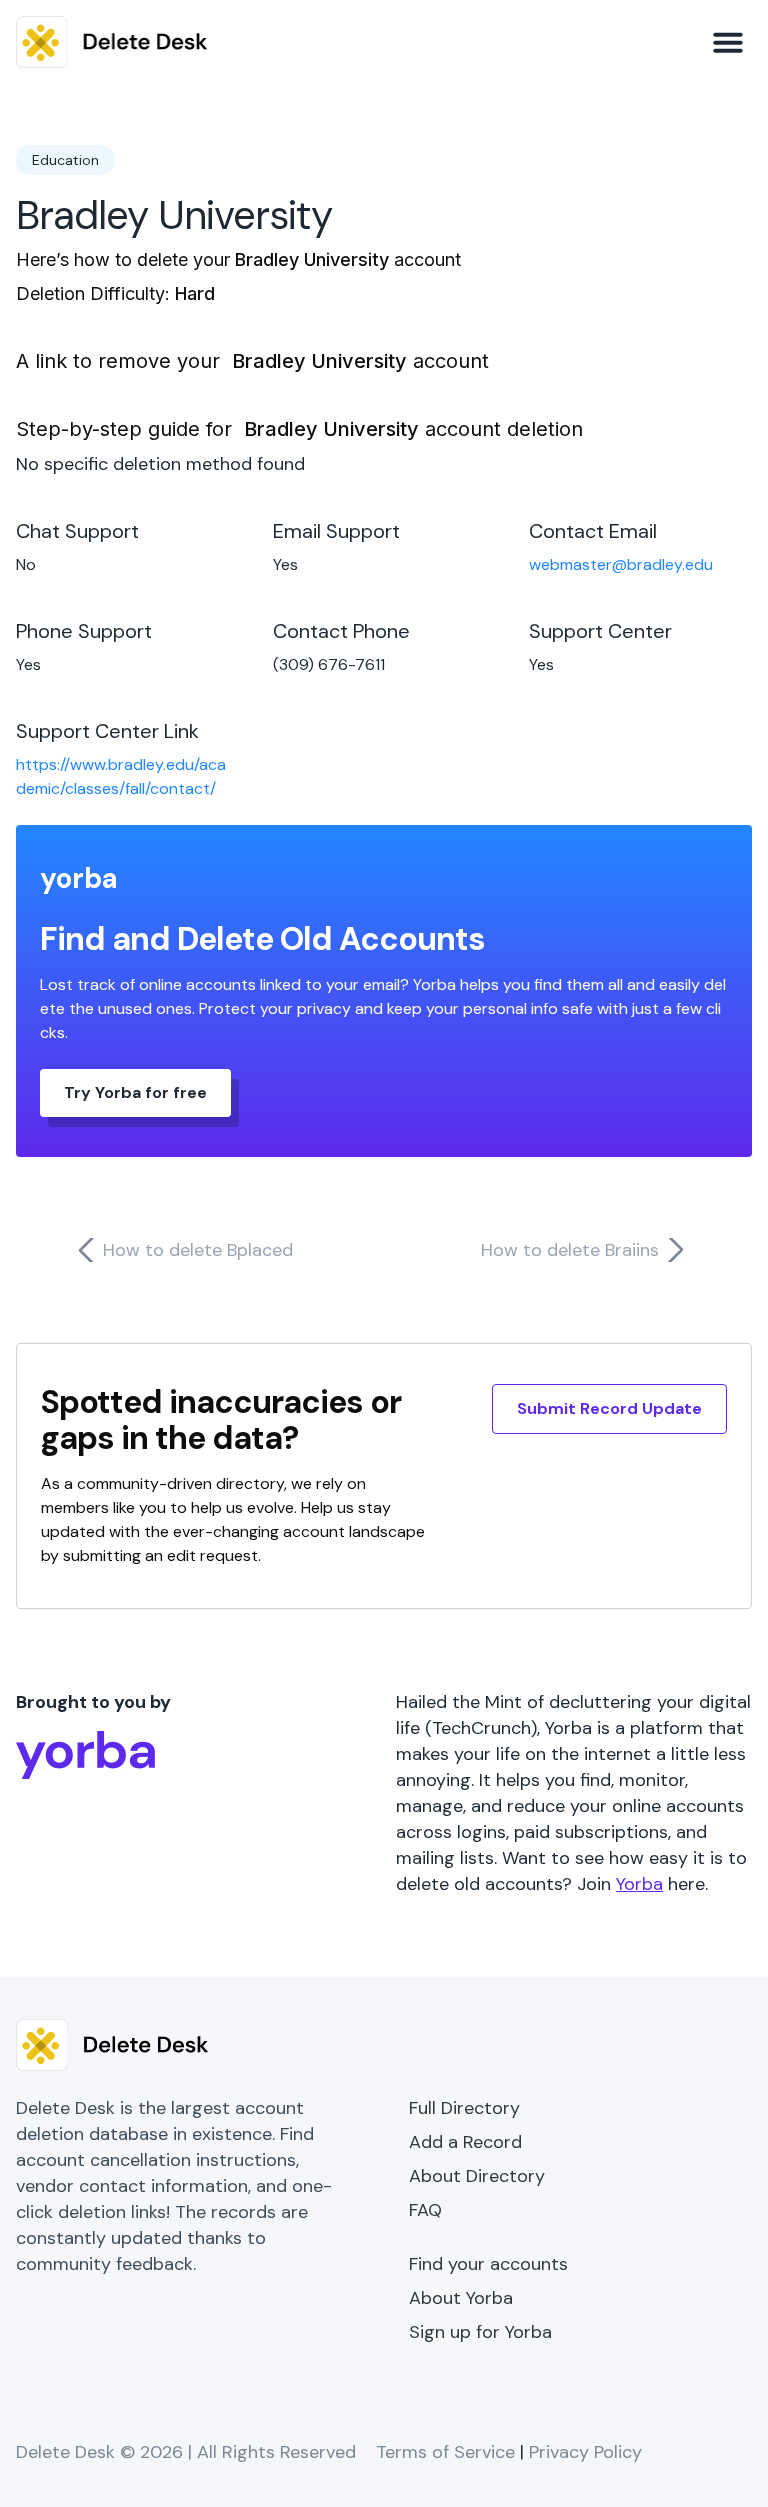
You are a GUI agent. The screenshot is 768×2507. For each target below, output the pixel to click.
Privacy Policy (585, 2452)
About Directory (477, 2176)
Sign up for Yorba (480, 2332)
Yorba (639, 1884)
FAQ (425, 2210)
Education (65, 160)
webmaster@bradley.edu (621, 564)
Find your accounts (488, 2264)
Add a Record (465, 2142)
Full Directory (464, 2108)
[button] (728, 42)
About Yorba (461, 2298)
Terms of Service (445, 2452)
